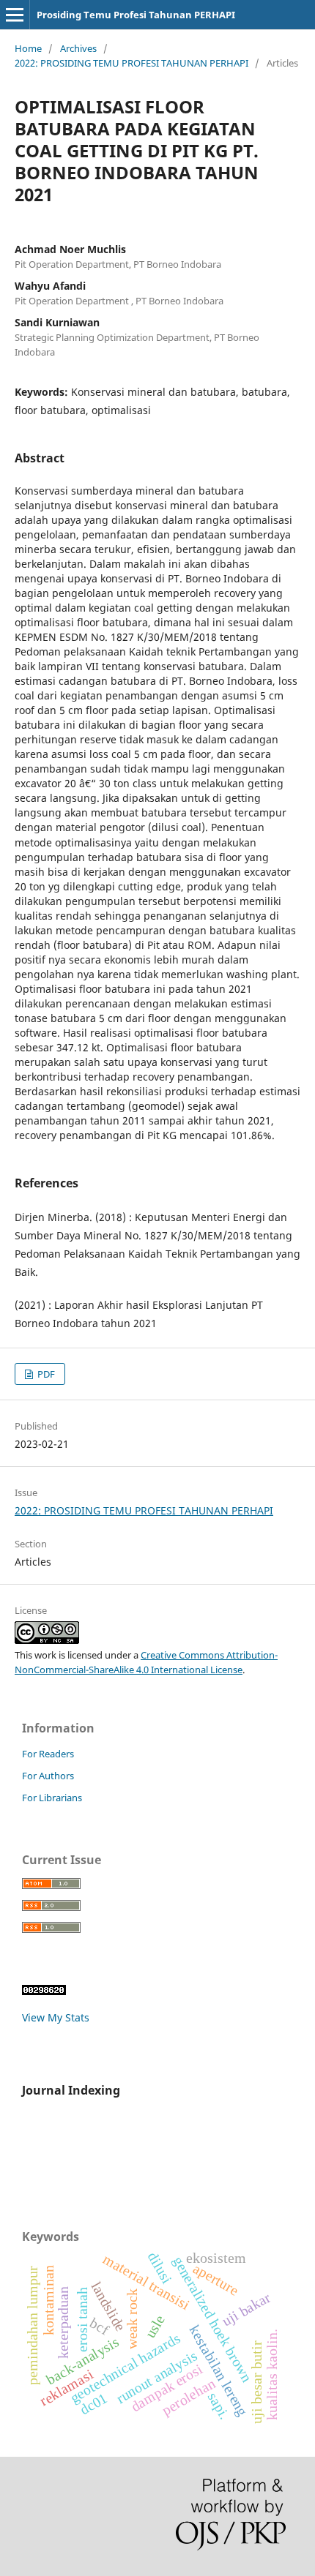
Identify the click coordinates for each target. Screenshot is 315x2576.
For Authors (48, 1776)
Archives (78, 48)
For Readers (48, 1754)
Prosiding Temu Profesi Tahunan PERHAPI (136, 15)
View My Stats (56, 2017)
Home (28, 48)
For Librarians (52, 1798)
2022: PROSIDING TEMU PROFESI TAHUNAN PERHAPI (131, 63)
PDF (45, 1374)
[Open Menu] (15, 15)
